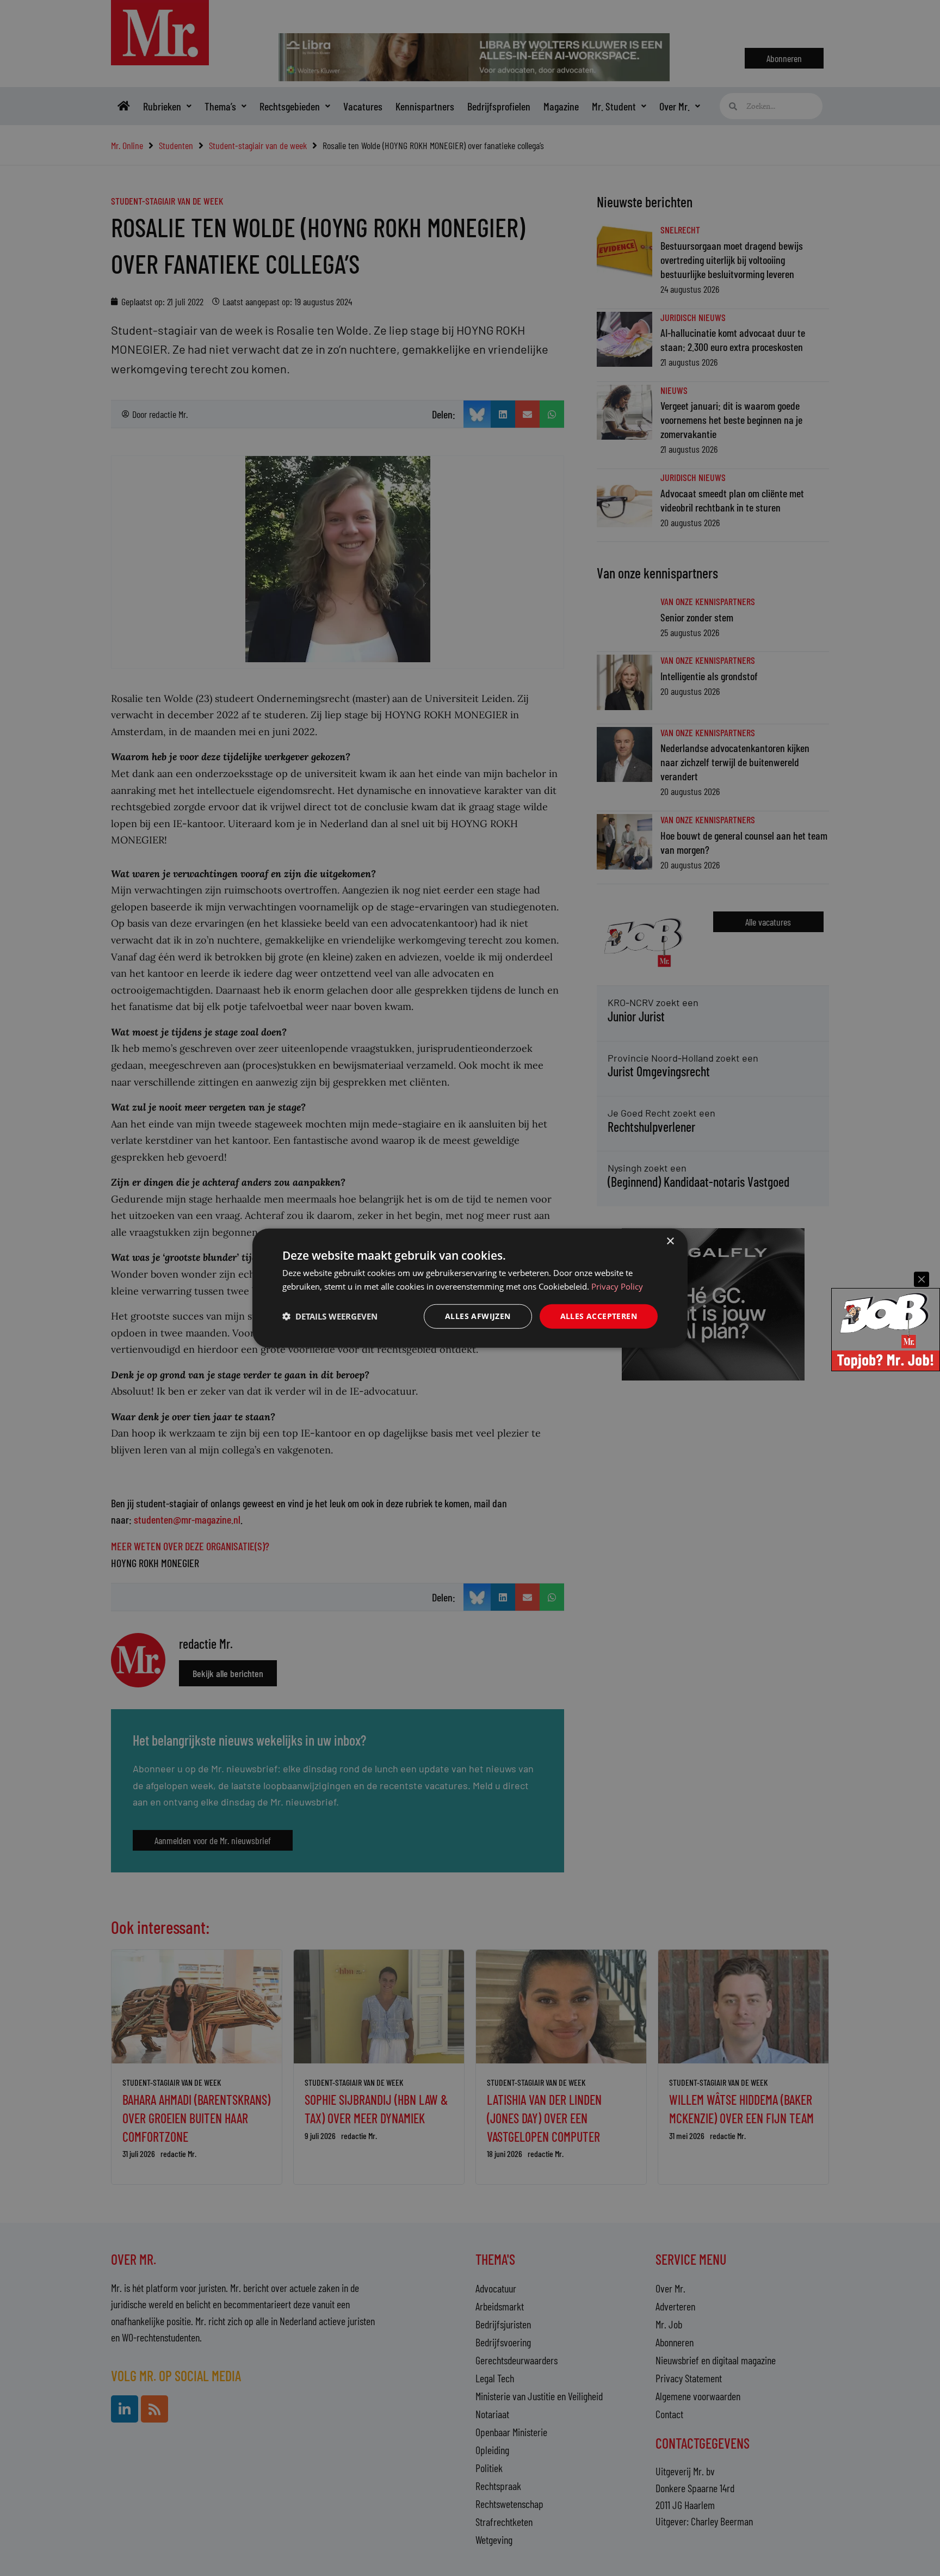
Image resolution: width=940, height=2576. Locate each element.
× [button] (670, 1241)
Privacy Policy (617, 1286)
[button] (330, 1316)
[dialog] (470, 1288)
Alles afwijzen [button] (478, 1316)
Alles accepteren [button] (599, 1316)
